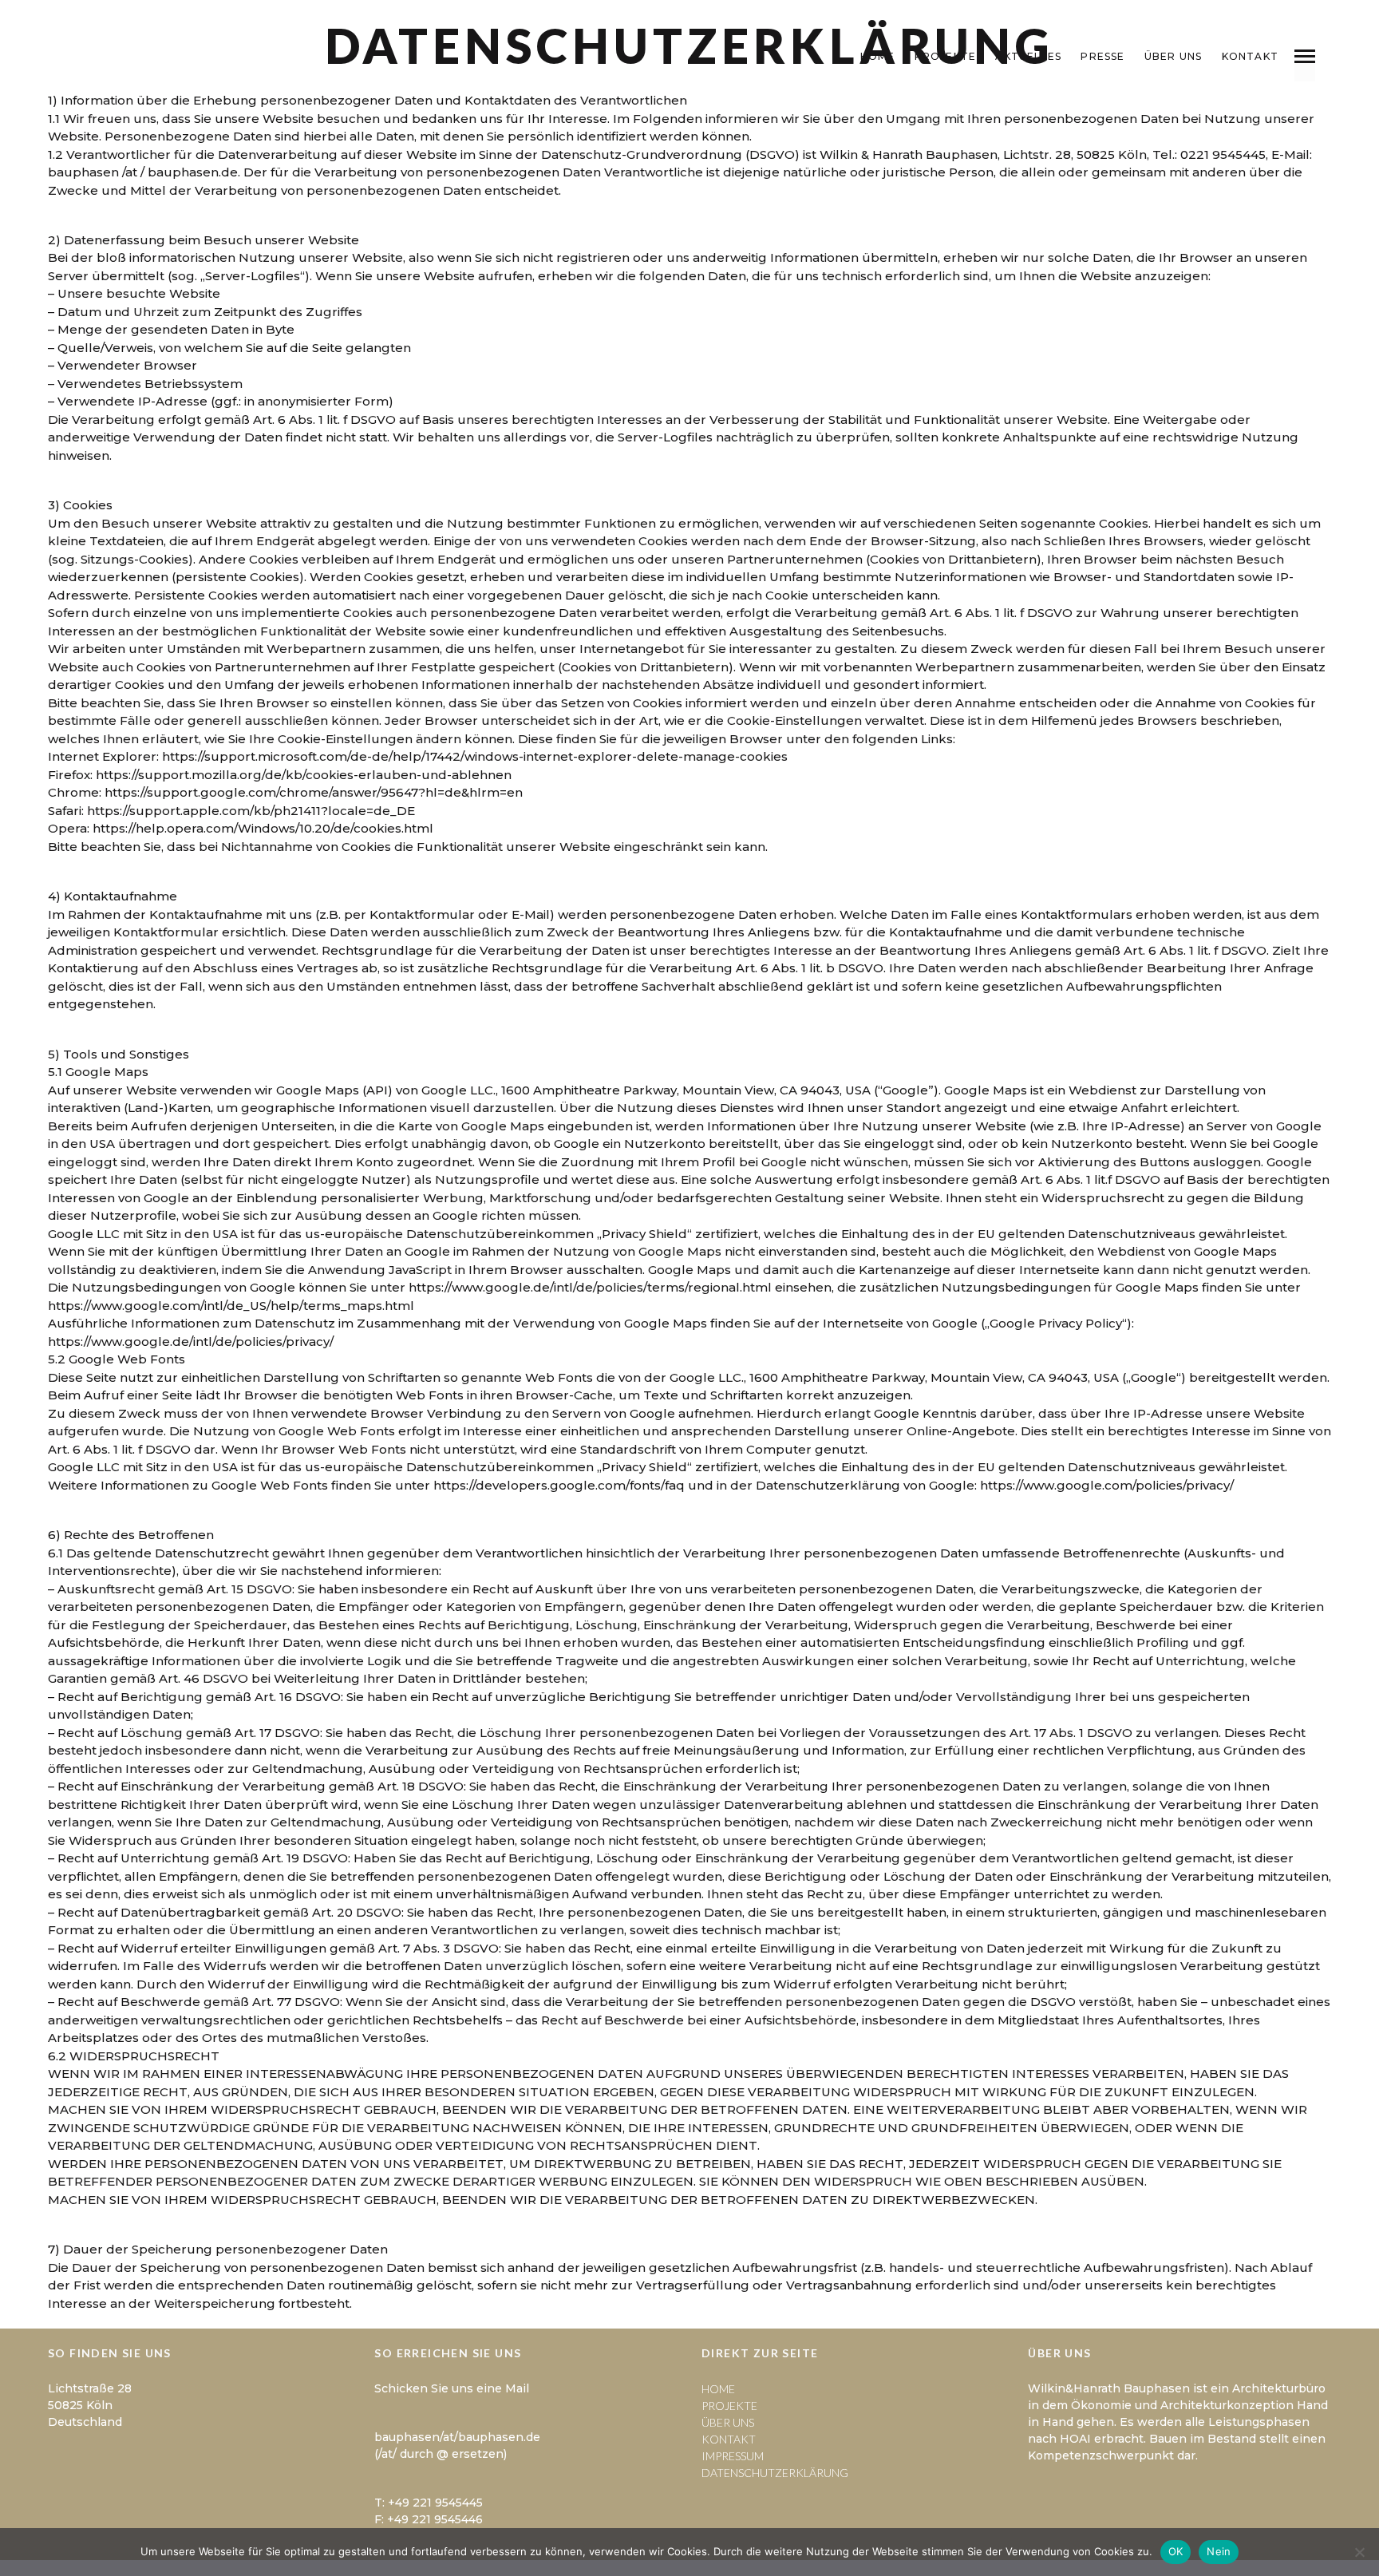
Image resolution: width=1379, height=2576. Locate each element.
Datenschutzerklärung (775, 2473)
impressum (733, 2456)
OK (1176, 2551)
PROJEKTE (946, 56)
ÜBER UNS (1174, 56)
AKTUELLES (1028, 56)
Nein (1219, 2551)
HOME (878, 56)
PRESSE (1102, 56)
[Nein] (1359, 2552)
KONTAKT (1250, 56)
